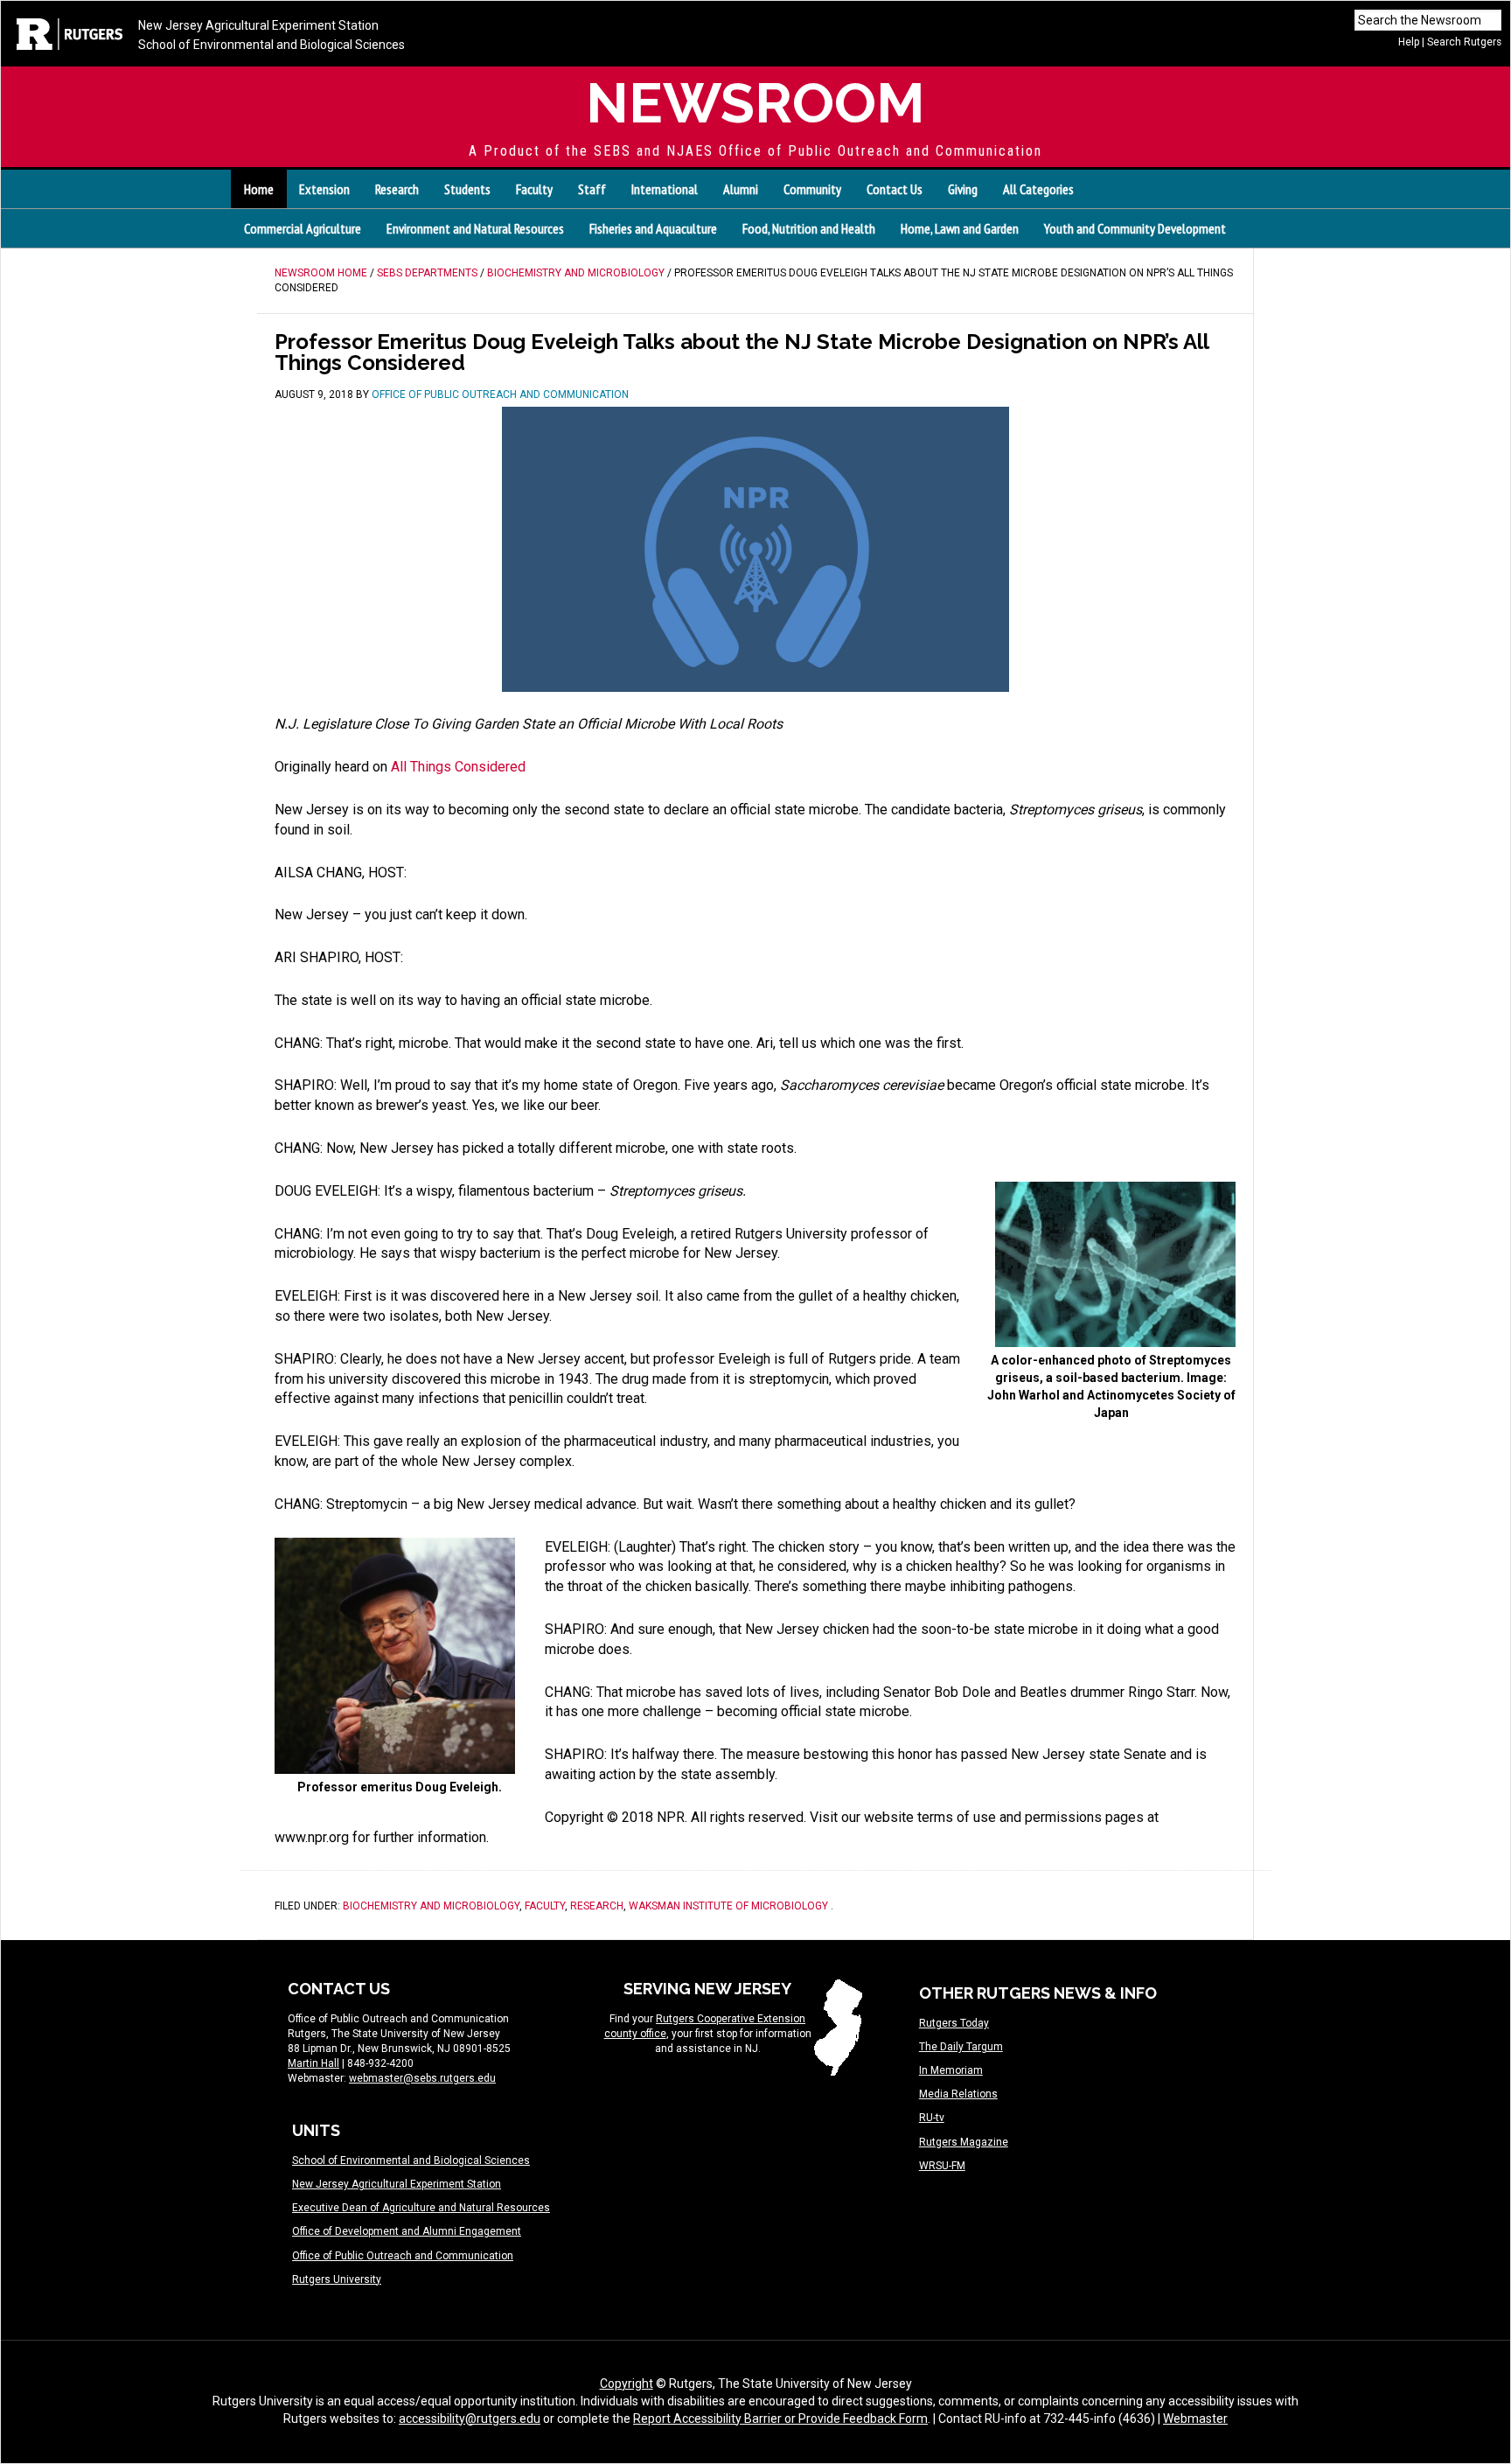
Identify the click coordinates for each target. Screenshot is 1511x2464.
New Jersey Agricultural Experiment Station (258, 25)
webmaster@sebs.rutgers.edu (422, 2078)
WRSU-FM (942, 2166)
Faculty (545, 1906)
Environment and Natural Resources (475, 228)
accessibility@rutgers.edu (470, 2419)
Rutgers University (337, 2279)
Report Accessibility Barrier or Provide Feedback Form (780, 2419)
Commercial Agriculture (303, 228)
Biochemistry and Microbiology (431, 1906)
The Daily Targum (961, 2047)
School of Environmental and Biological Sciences (272, 45)
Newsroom (755, 103)
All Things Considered (458, 767)
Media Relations (958, 2094)
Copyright (627, 2384)
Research (597, 1906)
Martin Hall (313, 2063)
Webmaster (1195, 2419)
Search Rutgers (1464, 42)
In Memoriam (951, 2070)
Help (1409, 42)
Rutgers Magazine (964, 2142)
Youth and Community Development (1135, 228)
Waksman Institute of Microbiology (728, 1906)
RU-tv (932, 2118)
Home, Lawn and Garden (960, 228)
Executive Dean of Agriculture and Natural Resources (421, 2208)
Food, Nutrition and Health (809, 228)
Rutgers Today (954, 2023)
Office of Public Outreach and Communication (403, 2256)
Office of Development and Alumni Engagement (407, 2231)
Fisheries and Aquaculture (653, 228)
